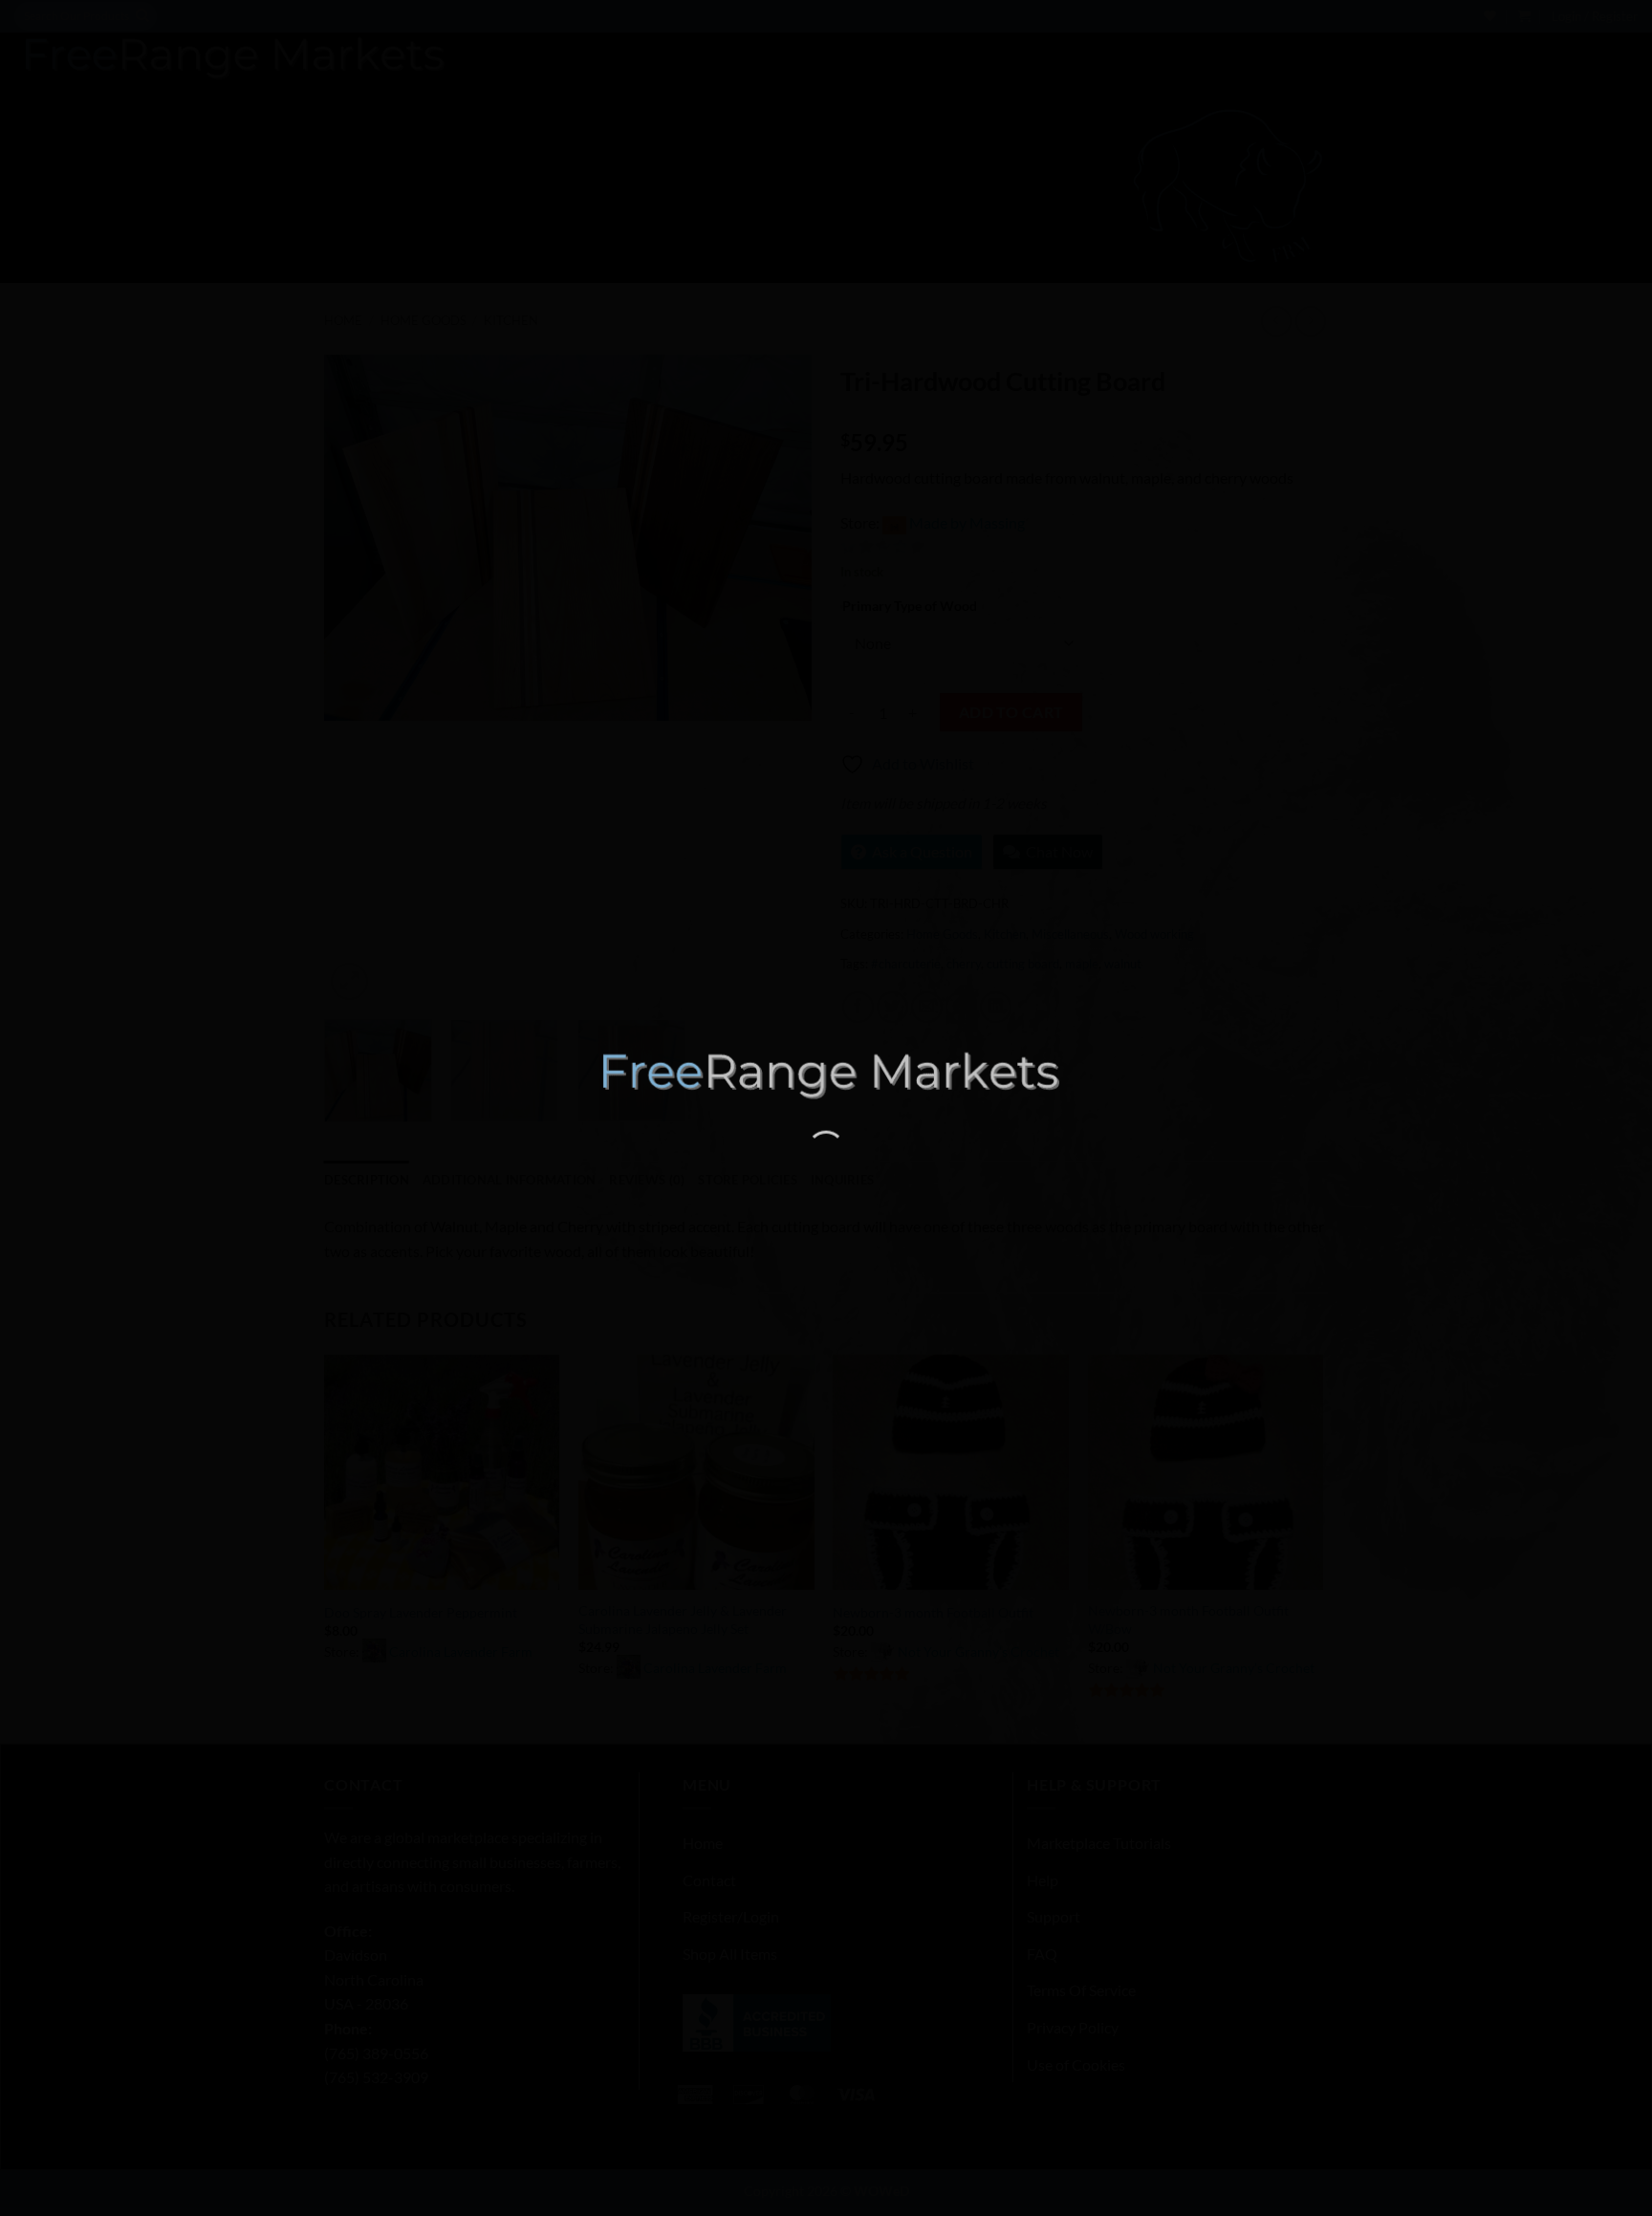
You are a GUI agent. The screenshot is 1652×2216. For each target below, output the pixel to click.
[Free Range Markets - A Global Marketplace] (826, 1075)
